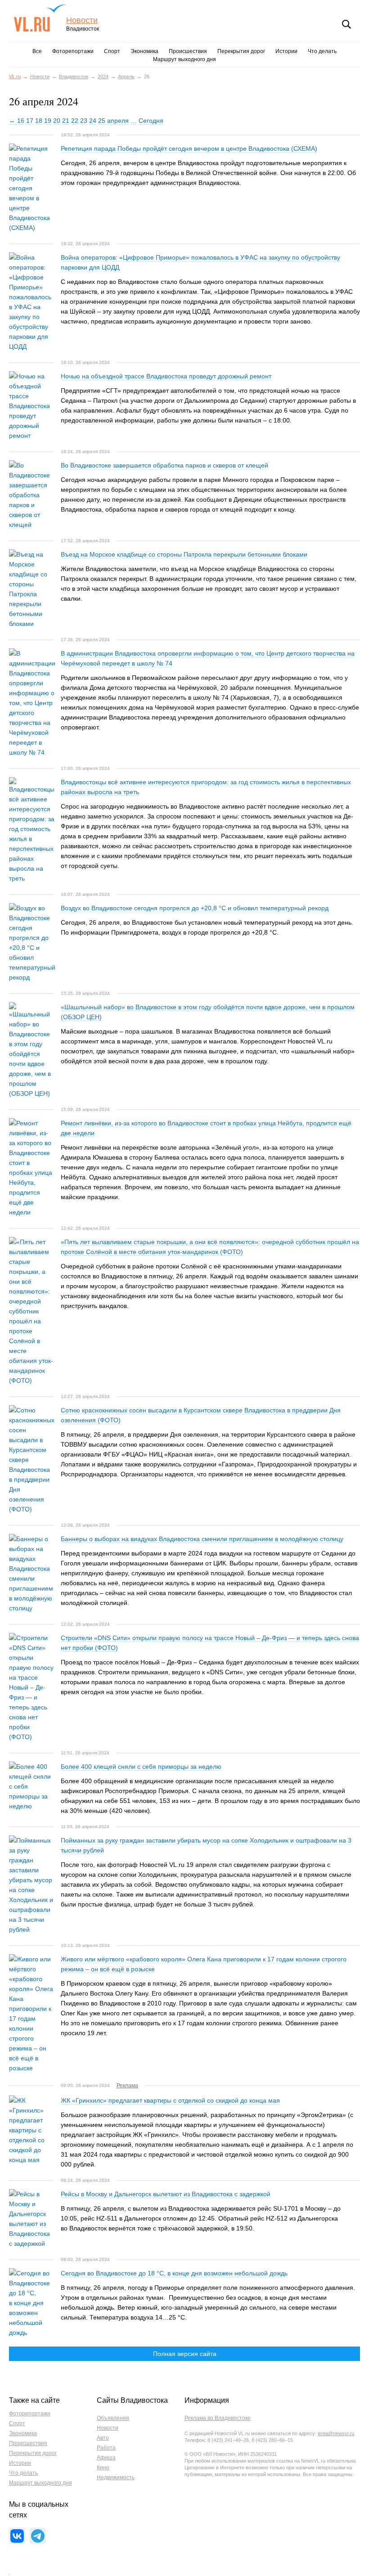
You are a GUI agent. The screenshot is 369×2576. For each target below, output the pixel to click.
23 (84, 121)
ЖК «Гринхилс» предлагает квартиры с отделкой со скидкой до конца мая (170, 2100)
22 (75, 121)
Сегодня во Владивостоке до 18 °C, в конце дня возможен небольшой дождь (174, 2273)
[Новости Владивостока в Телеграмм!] (38, 2536)
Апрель (126, 76)
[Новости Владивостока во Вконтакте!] (17, 2536)
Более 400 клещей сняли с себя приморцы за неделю (141, 1767)
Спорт (112, 51)
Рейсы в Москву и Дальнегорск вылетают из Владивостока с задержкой (166, 2194)
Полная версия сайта (185, 2354)
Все (37, 51)
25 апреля (113, 121)
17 (30, 121)
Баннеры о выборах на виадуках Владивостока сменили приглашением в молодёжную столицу (202, 1539)
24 (93, 121)
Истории (286, 51)
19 (48, 121)
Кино (103, 2468)
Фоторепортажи (73, 51)
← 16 (17, 121)
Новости (82, 20)
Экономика (144, 51)
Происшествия (188, 51)
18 (39, 121)
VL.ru (40, 18)
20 (57, 121)
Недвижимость (116, 2477)
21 (66, 121)
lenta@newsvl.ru (336, 2433)
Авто (103, 2438)
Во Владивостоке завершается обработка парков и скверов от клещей (164, 465)
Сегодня (151, 121)
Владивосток (74, 76)
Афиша (106, 2458)
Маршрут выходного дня (184, 59)
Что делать (322, 51)
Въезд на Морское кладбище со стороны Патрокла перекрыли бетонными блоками (184, 554)
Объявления (113, 2418)
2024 (103, 76)
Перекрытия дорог (241, 51)
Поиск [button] (346, 24)
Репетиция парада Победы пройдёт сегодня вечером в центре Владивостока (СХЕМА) (189, 148)
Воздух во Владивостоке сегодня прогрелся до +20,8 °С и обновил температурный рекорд (195, 908)
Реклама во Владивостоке (218, 2418)
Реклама (127, 2086)
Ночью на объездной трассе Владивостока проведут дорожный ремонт (166, 376)
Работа (106, 2448)
